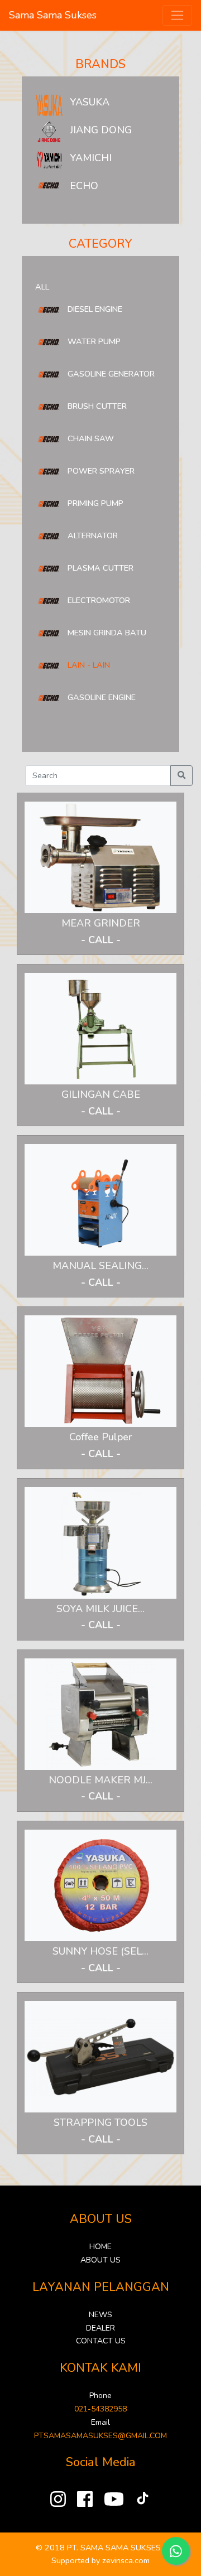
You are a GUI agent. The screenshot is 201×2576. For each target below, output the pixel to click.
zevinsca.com (126, 2560)
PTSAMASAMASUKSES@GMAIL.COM (100, 2436)
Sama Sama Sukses (53, 15)
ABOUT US (100, 2260)
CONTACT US (101, 2341)
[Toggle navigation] (177, 15)
